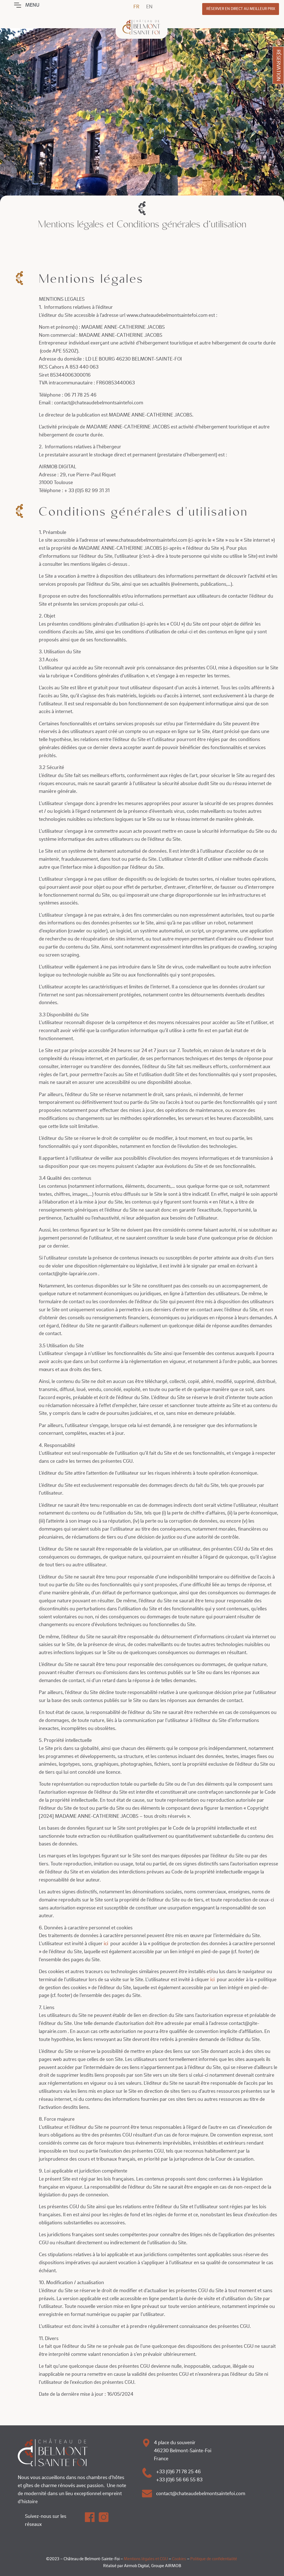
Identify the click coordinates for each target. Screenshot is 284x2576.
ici (106, 1943)
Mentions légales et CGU (146, 2559)
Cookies (179, 2559)
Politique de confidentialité (214, 2559)
